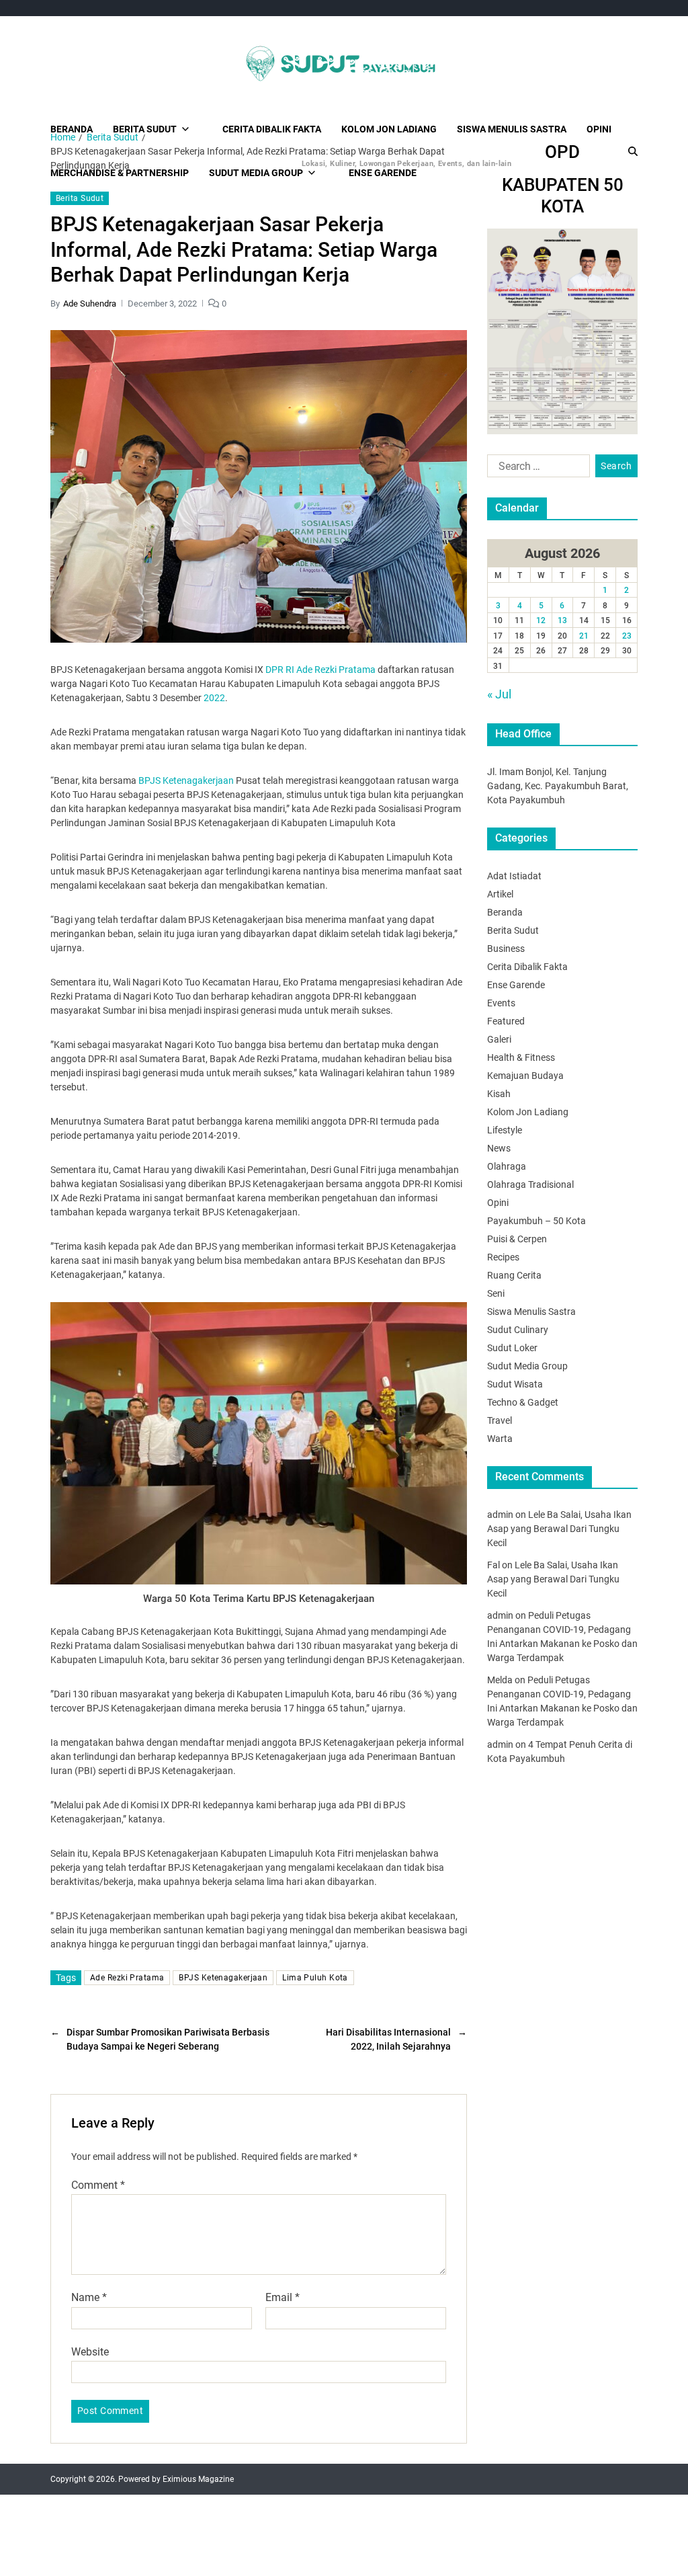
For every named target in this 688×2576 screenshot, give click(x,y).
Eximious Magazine (198, 2479)
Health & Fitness (521, 1057)
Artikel (500, 894)
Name (89, 2298)
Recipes (503, 1257)
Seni (496, 1293)
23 (627, 636)
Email (283, 2298)
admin (500, 1515)
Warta (500, 1439)
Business (506, 949)
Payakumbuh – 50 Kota (536, 1221)
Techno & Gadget (523, 1402)
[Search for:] (536, 469)
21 (584, 636)
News (499, 1148)
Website (90, 2351)
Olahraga (507, 1166)
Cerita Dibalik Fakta (272, 129)
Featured (506, 1021)
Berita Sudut (145, 129)
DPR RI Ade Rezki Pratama (320, 670)
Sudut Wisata (515, 1384)
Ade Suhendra (90, 304)
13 (562, 620)
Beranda (72, 129)
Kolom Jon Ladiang (389, 129)
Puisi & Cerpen (517, 1239)
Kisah (499, 1094)
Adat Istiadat (514, 876)
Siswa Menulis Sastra (512, 129)
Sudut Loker (512, 1348)
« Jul (499, 694)
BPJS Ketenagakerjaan (186, 780)
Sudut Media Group (527, 1366)
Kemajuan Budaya (525, 1076)
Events (501, 1003)
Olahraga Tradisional (530, 1184)
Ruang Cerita (514, 1275)
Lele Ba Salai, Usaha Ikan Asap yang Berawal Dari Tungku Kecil (559, 1529)
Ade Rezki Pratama (127, 1978)
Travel (500, 1420)
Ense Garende (516, 985)
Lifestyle (505, 1130)
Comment (98, 2185)
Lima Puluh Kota (315, 1978)
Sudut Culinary (518, 1330)
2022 (214, 698)
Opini (599, 129)
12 (541, 620)
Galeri (499, 1039)
